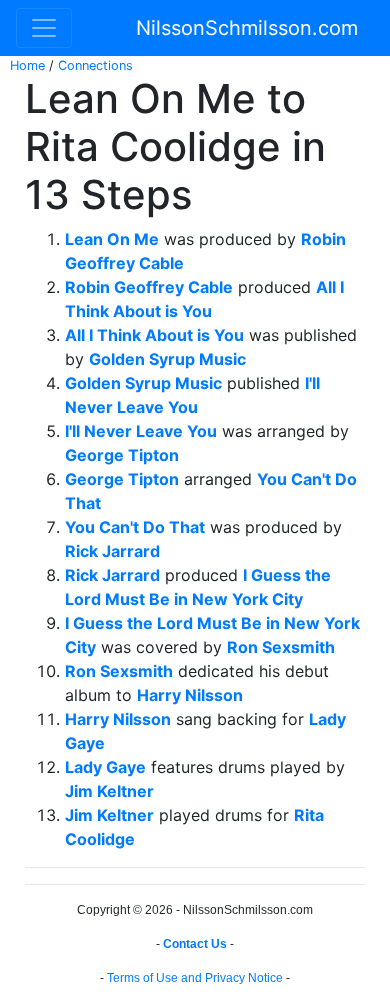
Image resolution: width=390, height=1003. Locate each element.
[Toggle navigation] (44, 28)
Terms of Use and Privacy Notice (195, 978)
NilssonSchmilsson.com (247, 28)
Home (27, 65)
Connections (95, 65)
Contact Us (195, 944)
